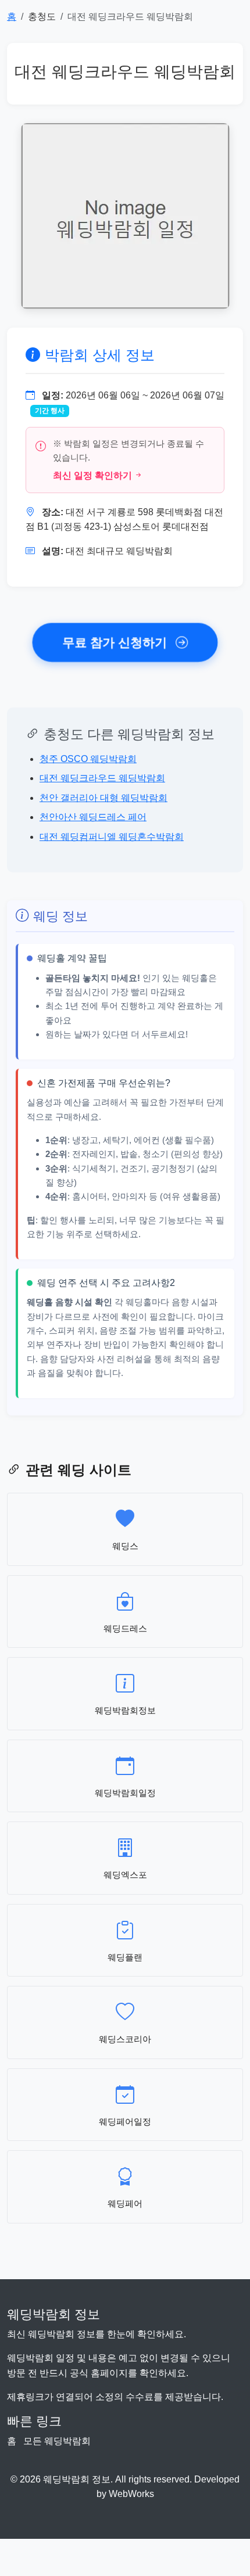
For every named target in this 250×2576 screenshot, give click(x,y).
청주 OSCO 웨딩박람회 (88, 759)
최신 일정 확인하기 (92, 475)
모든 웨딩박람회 (57, 2441)
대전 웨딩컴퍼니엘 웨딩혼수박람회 (112, 837)
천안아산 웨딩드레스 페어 (93, 817)
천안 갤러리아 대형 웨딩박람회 (103, 798)
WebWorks (131, 2494)
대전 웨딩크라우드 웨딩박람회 (102, 778)
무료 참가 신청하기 (117, 642)
